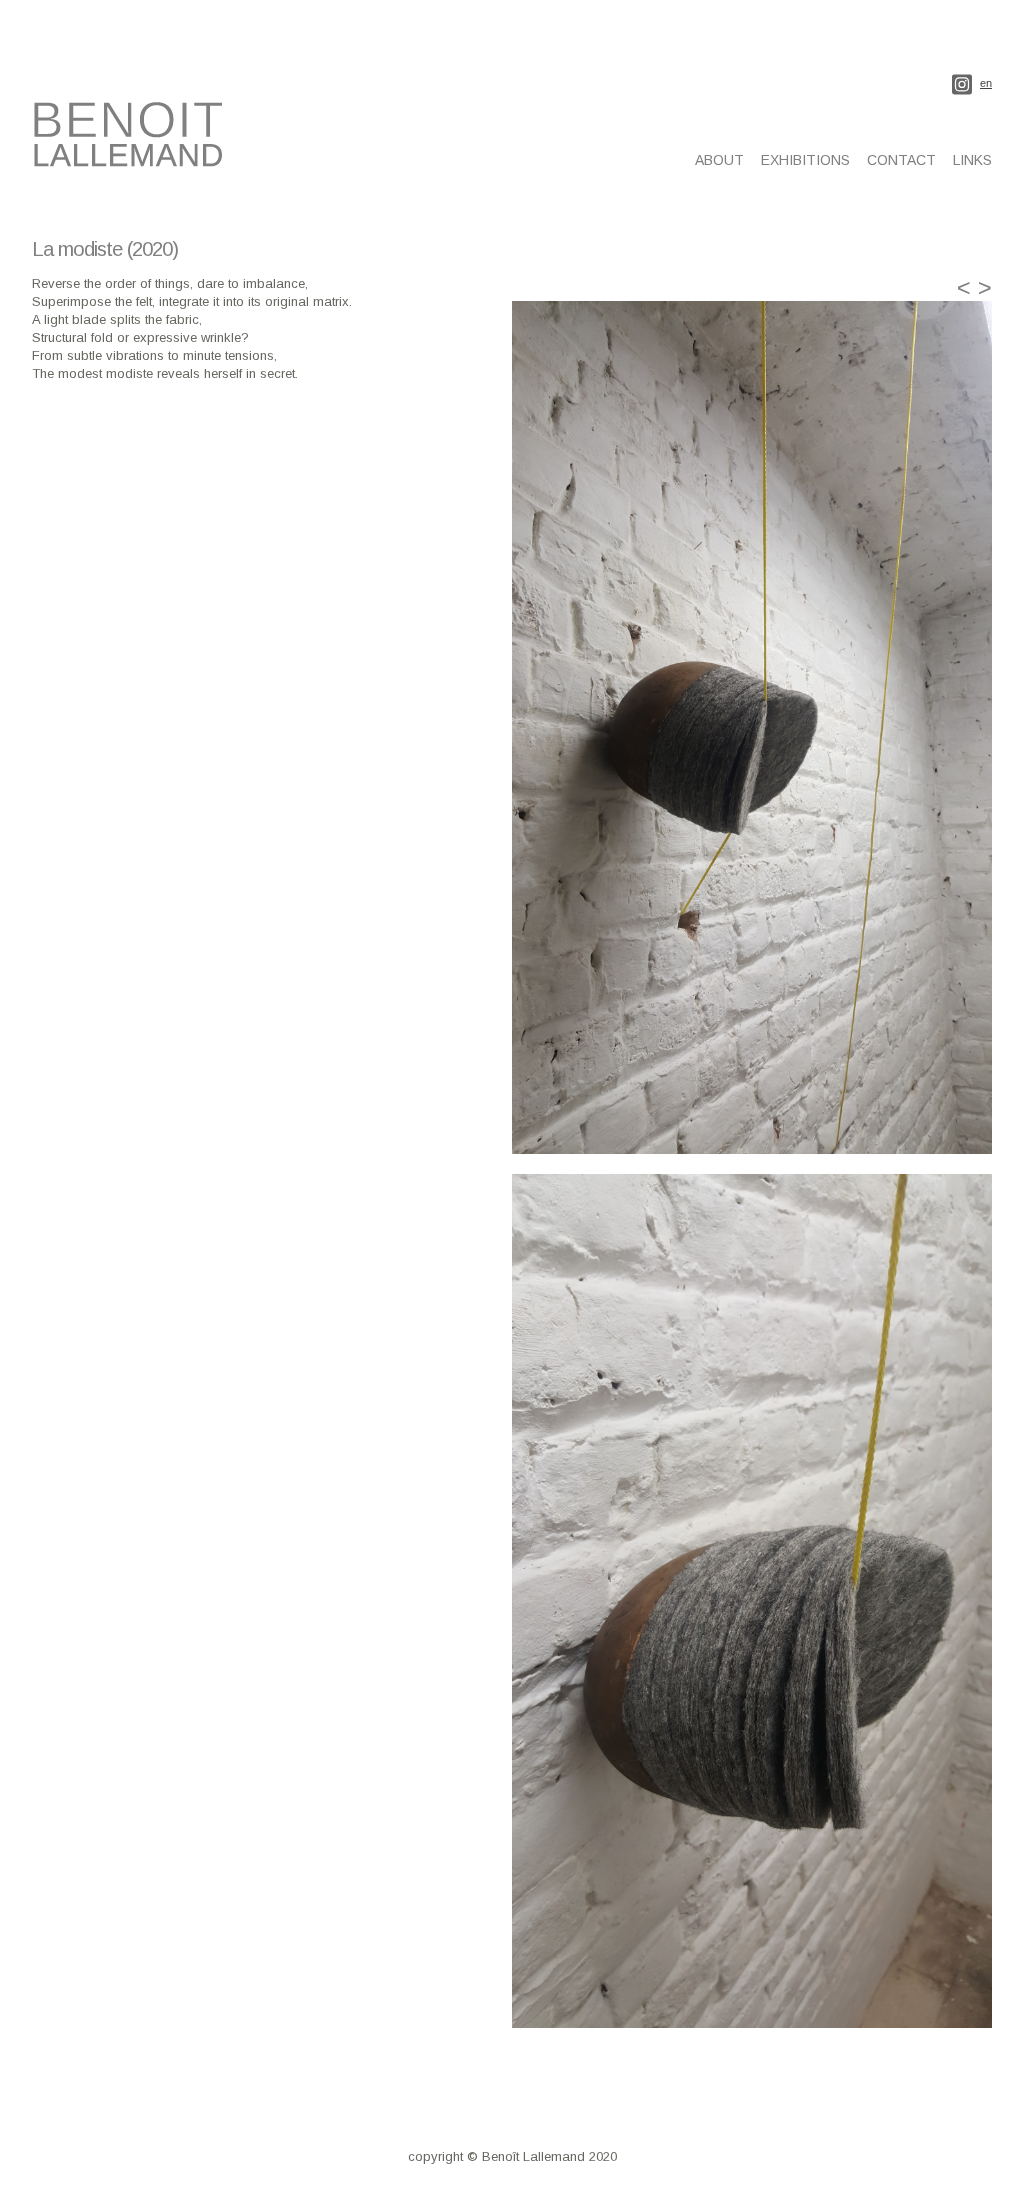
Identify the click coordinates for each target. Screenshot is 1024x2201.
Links (972, 160)
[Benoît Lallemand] (132, 156)
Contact (901, 160)
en (986, 83)
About (719, 160)
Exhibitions (805, 160)
